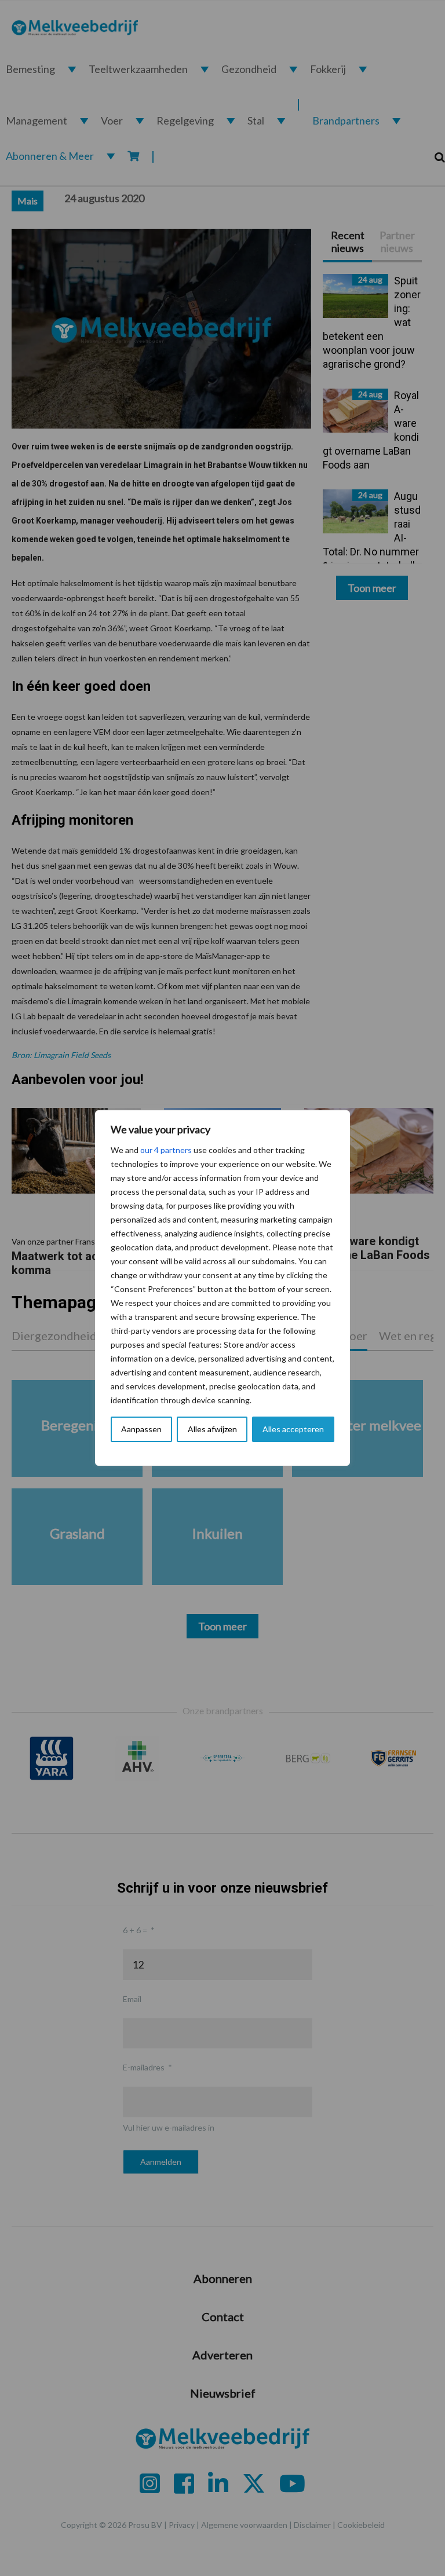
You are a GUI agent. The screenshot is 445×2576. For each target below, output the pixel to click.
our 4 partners (166, 1150)
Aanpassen (141, 1429)
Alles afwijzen (212, 1429)
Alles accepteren (293, 1429)
